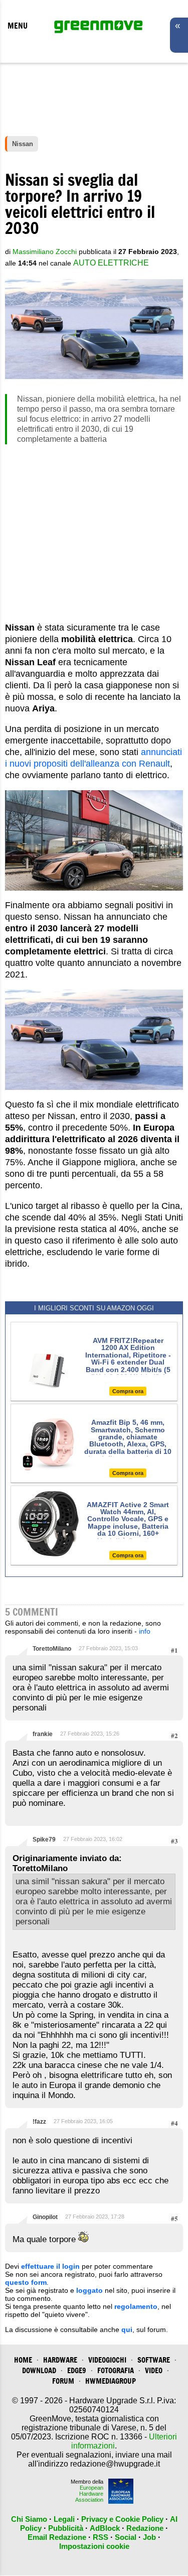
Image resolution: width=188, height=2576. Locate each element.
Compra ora (128, 1391)
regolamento (136, 2306)
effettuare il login (50, 2266)
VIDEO (154, 2370)
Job (149, 2537)
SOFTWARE (154, 2360)
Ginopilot (45, 2217)
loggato (89, 2290)
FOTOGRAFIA (116, 2370)
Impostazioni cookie (94, 2546)
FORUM (63, 2381)
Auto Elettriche (111, 263)
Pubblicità (66, 2528)
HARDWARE (60, 2360)
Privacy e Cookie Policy (122, 2519)
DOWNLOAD (39, 2370)
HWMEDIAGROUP (111, 2381)
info (145, 1631)
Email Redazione (57, 2537)
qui (127, 2329)
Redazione (145, 2528)
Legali (64, 2519)
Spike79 (44, 1839)
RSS (101, 2537)
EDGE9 (77, 2370)
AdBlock (105, 2528)
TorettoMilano (52, 1649)
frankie (43, 1734)
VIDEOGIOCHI (107, 2360)
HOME (23, 2360)
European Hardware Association (89, 2494)
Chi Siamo (29, 2519)
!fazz (39, 2122)
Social (126, 2537)
